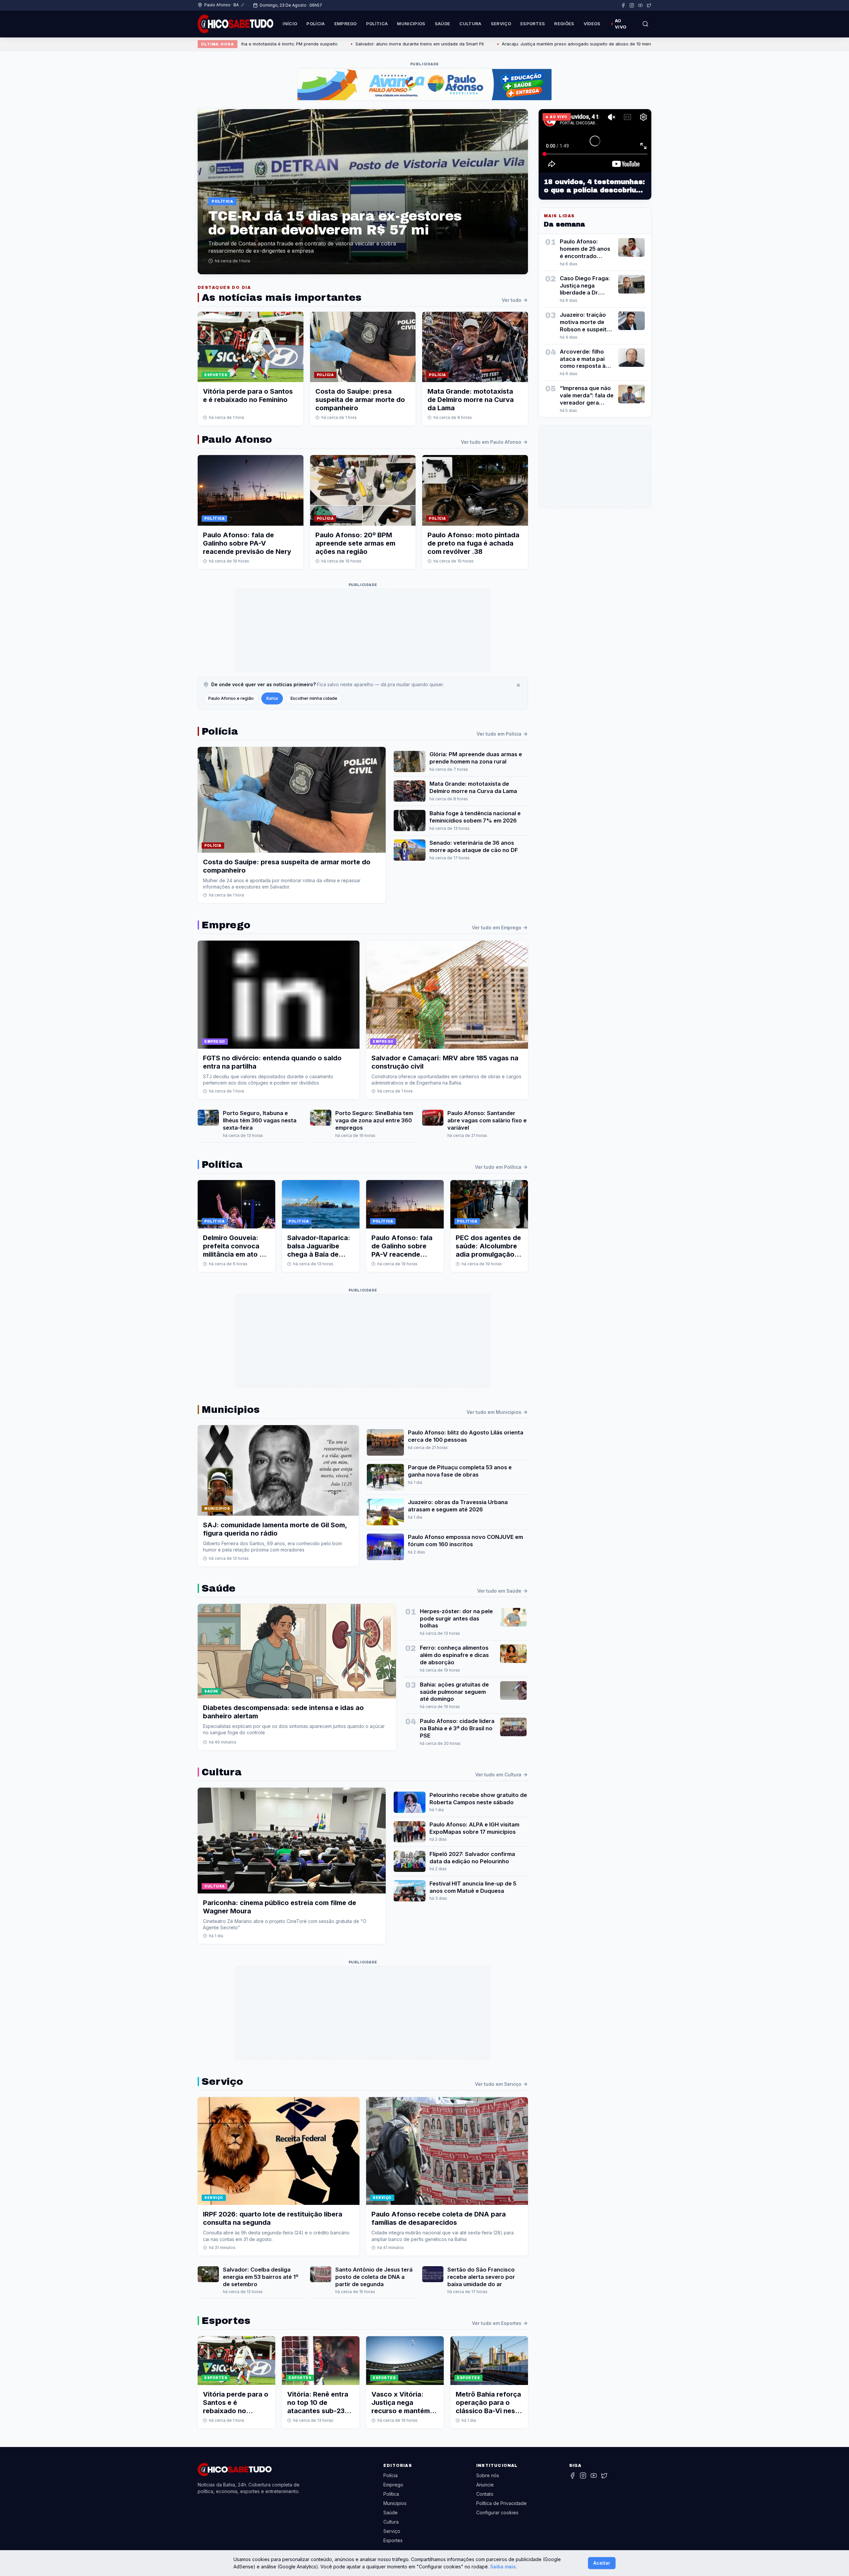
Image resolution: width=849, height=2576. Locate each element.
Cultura (470, 24)
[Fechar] (518, 685)
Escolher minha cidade (314, 698)
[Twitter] (649, 5)
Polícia (316, 24)
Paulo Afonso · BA (222, 5)
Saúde (443, 24)
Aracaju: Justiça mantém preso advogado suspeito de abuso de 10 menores (462, 44)
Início (290, 24)
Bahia (272, 698)
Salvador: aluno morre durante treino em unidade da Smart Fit (301, 44)
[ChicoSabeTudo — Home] (235, 24)
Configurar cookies (497, 2512)
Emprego (346, 24)
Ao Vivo (621, 24)
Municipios (411, 24)
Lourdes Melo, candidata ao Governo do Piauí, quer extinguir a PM (628, 44)
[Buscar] (645, 24)
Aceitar (602, 2563)
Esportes (533, 24)
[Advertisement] (363, 630)
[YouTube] (640, 5)
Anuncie (485, 2485)
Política (377, 24)
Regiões (564, 24)
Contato (485, 2494)
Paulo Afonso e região (231, 698)
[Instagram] (632, 5)
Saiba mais (503, 2567)
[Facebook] (623, 5)
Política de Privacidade (501, 2503)
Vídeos (592, 24)
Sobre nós (488, 2475)
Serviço (501, 24)
